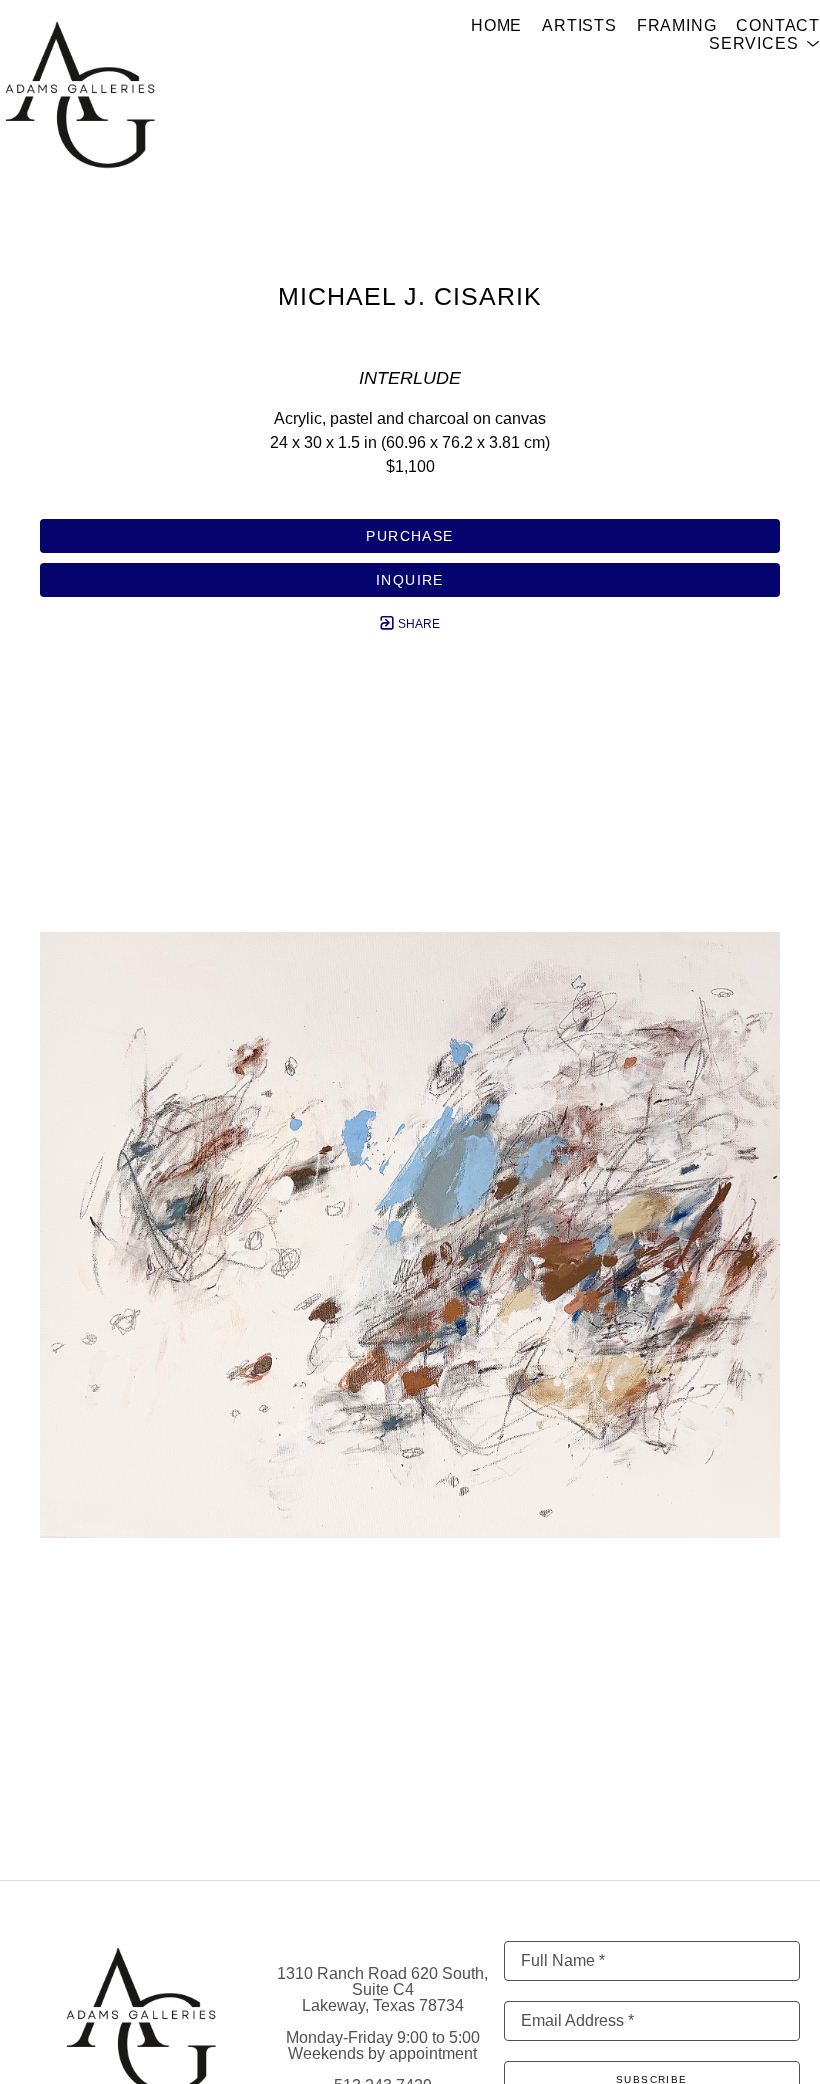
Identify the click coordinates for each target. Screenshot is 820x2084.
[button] (764, 44)
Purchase (409, 536)
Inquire (410, 580)
